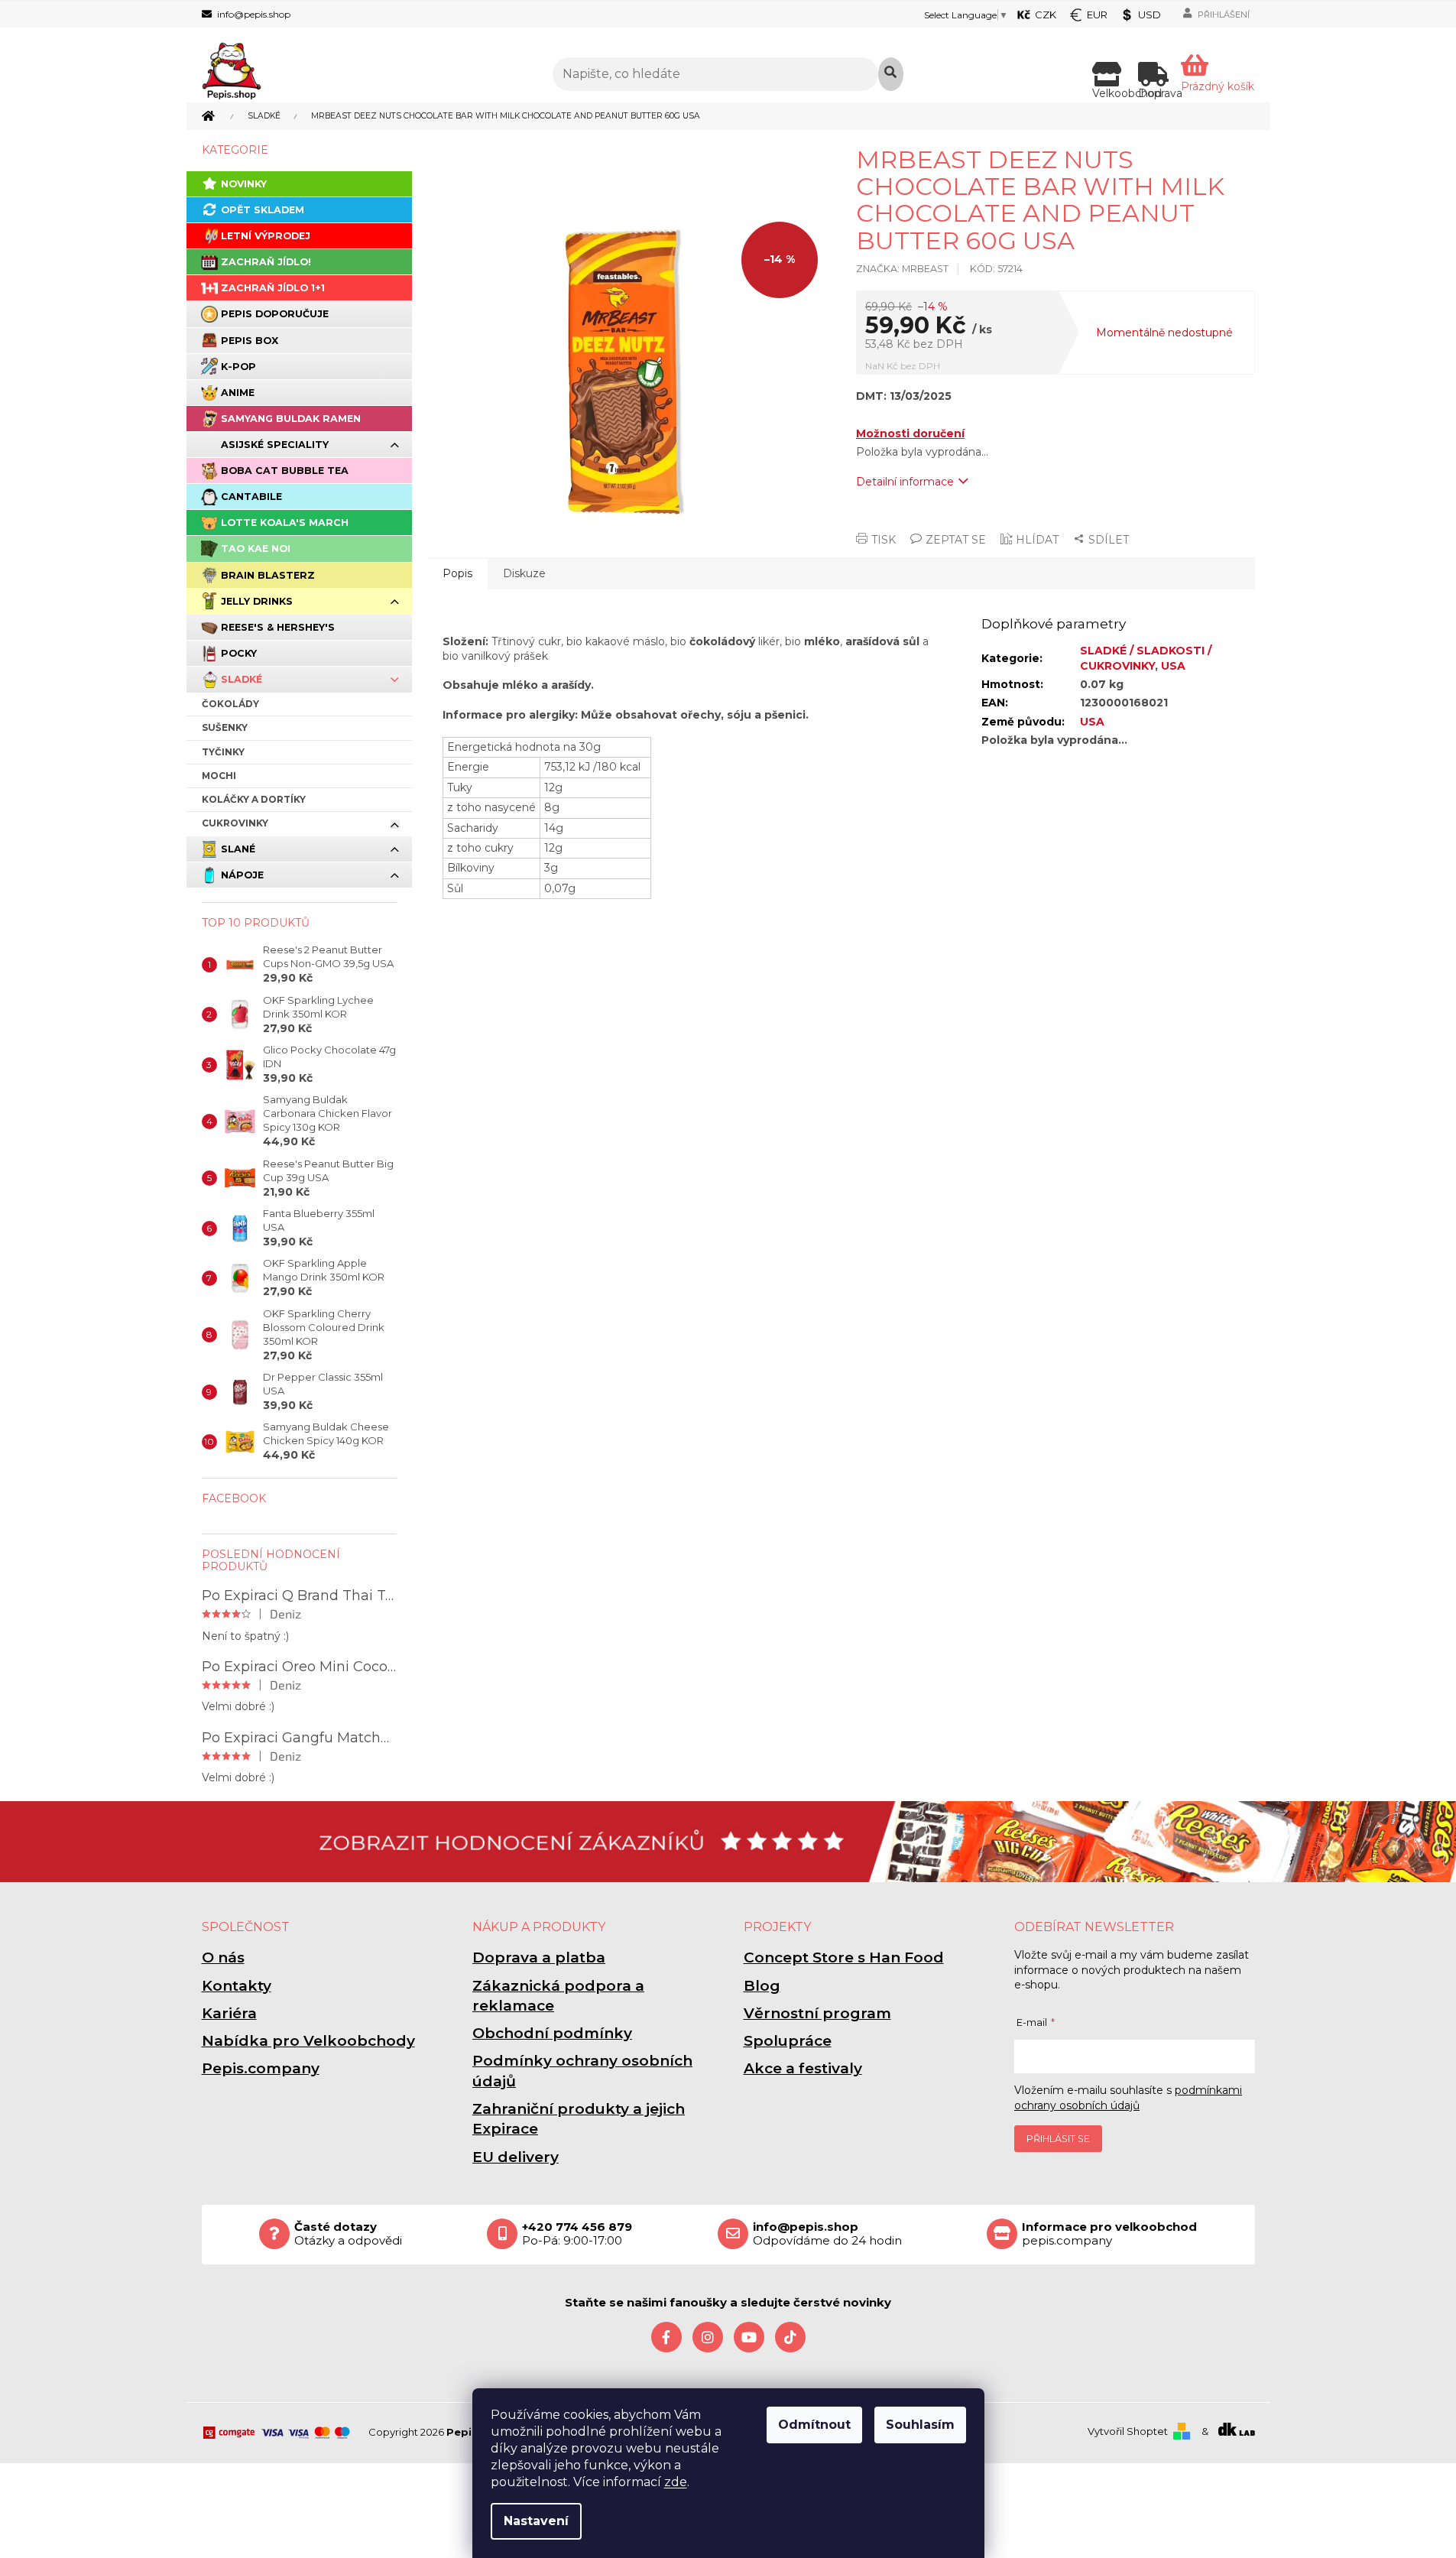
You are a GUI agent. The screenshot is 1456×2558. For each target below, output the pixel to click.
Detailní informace (905, 482)
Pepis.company (261, 2068)
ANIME (238, 393)
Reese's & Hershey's (278, 627)
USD (1150, 15)
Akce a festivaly (803, 2068)
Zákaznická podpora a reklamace (558, 1996)
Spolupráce (788, 2041)
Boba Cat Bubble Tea (285, 471)
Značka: (902, 269)
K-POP (238, 367)
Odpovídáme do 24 (827, 2234)
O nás (223, 1957)
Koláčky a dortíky (254, 799)
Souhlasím (920, 2425)
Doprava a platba (539, 1957)
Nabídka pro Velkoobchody (308, 2041)
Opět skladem (263, 210)
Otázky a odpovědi (348, 2234)
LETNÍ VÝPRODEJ (266, 236)
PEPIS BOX (250, 341)
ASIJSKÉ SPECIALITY (275, 445)
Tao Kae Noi (256, 549)
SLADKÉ (242, 679)
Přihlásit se (1058, 2139)
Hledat (891, 74)
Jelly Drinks (257, 601)
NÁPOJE (242, 875)
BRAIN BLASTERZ (268, 575)
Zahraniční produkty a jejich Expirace (579, 2119)
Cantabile (251, 497)
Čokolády (230, 704)
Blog (762, 1986)
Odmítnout (814, 2425)
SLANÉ (238, 849)
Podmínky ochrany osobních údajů (582, 2071)
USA (1173, 666)
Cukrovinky (235, 823)
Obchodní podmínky (552, 2033)
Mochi (219, 776)
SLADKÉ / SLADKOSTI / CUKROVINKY (1146, 658)
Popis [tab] (457, 573)
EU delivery (516, 2157)
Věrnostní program (817, 2013)
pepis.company (1109, 2234)
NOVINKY (244, 184)
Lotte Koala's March (285, 523)
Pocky (239, 653)
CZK (1046, 15)
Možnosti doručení (910, 433)
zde (676, 2482)
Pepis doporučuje (275, 314)
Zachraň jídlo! (266, 262)
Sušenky (225, 727)
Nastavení (536, 2521)
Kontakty (237, 1986)
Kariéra (229, 2013)
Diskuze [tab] (524, 573)
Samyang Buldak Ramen (291, 419)
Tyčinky (223, 752)
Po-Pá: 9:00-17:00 (577, 2234)
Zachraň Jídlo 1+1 (273, 288)
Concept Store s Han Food (844, 1957)
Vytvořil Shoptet (1128, 2431)
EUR (1097, 15)
